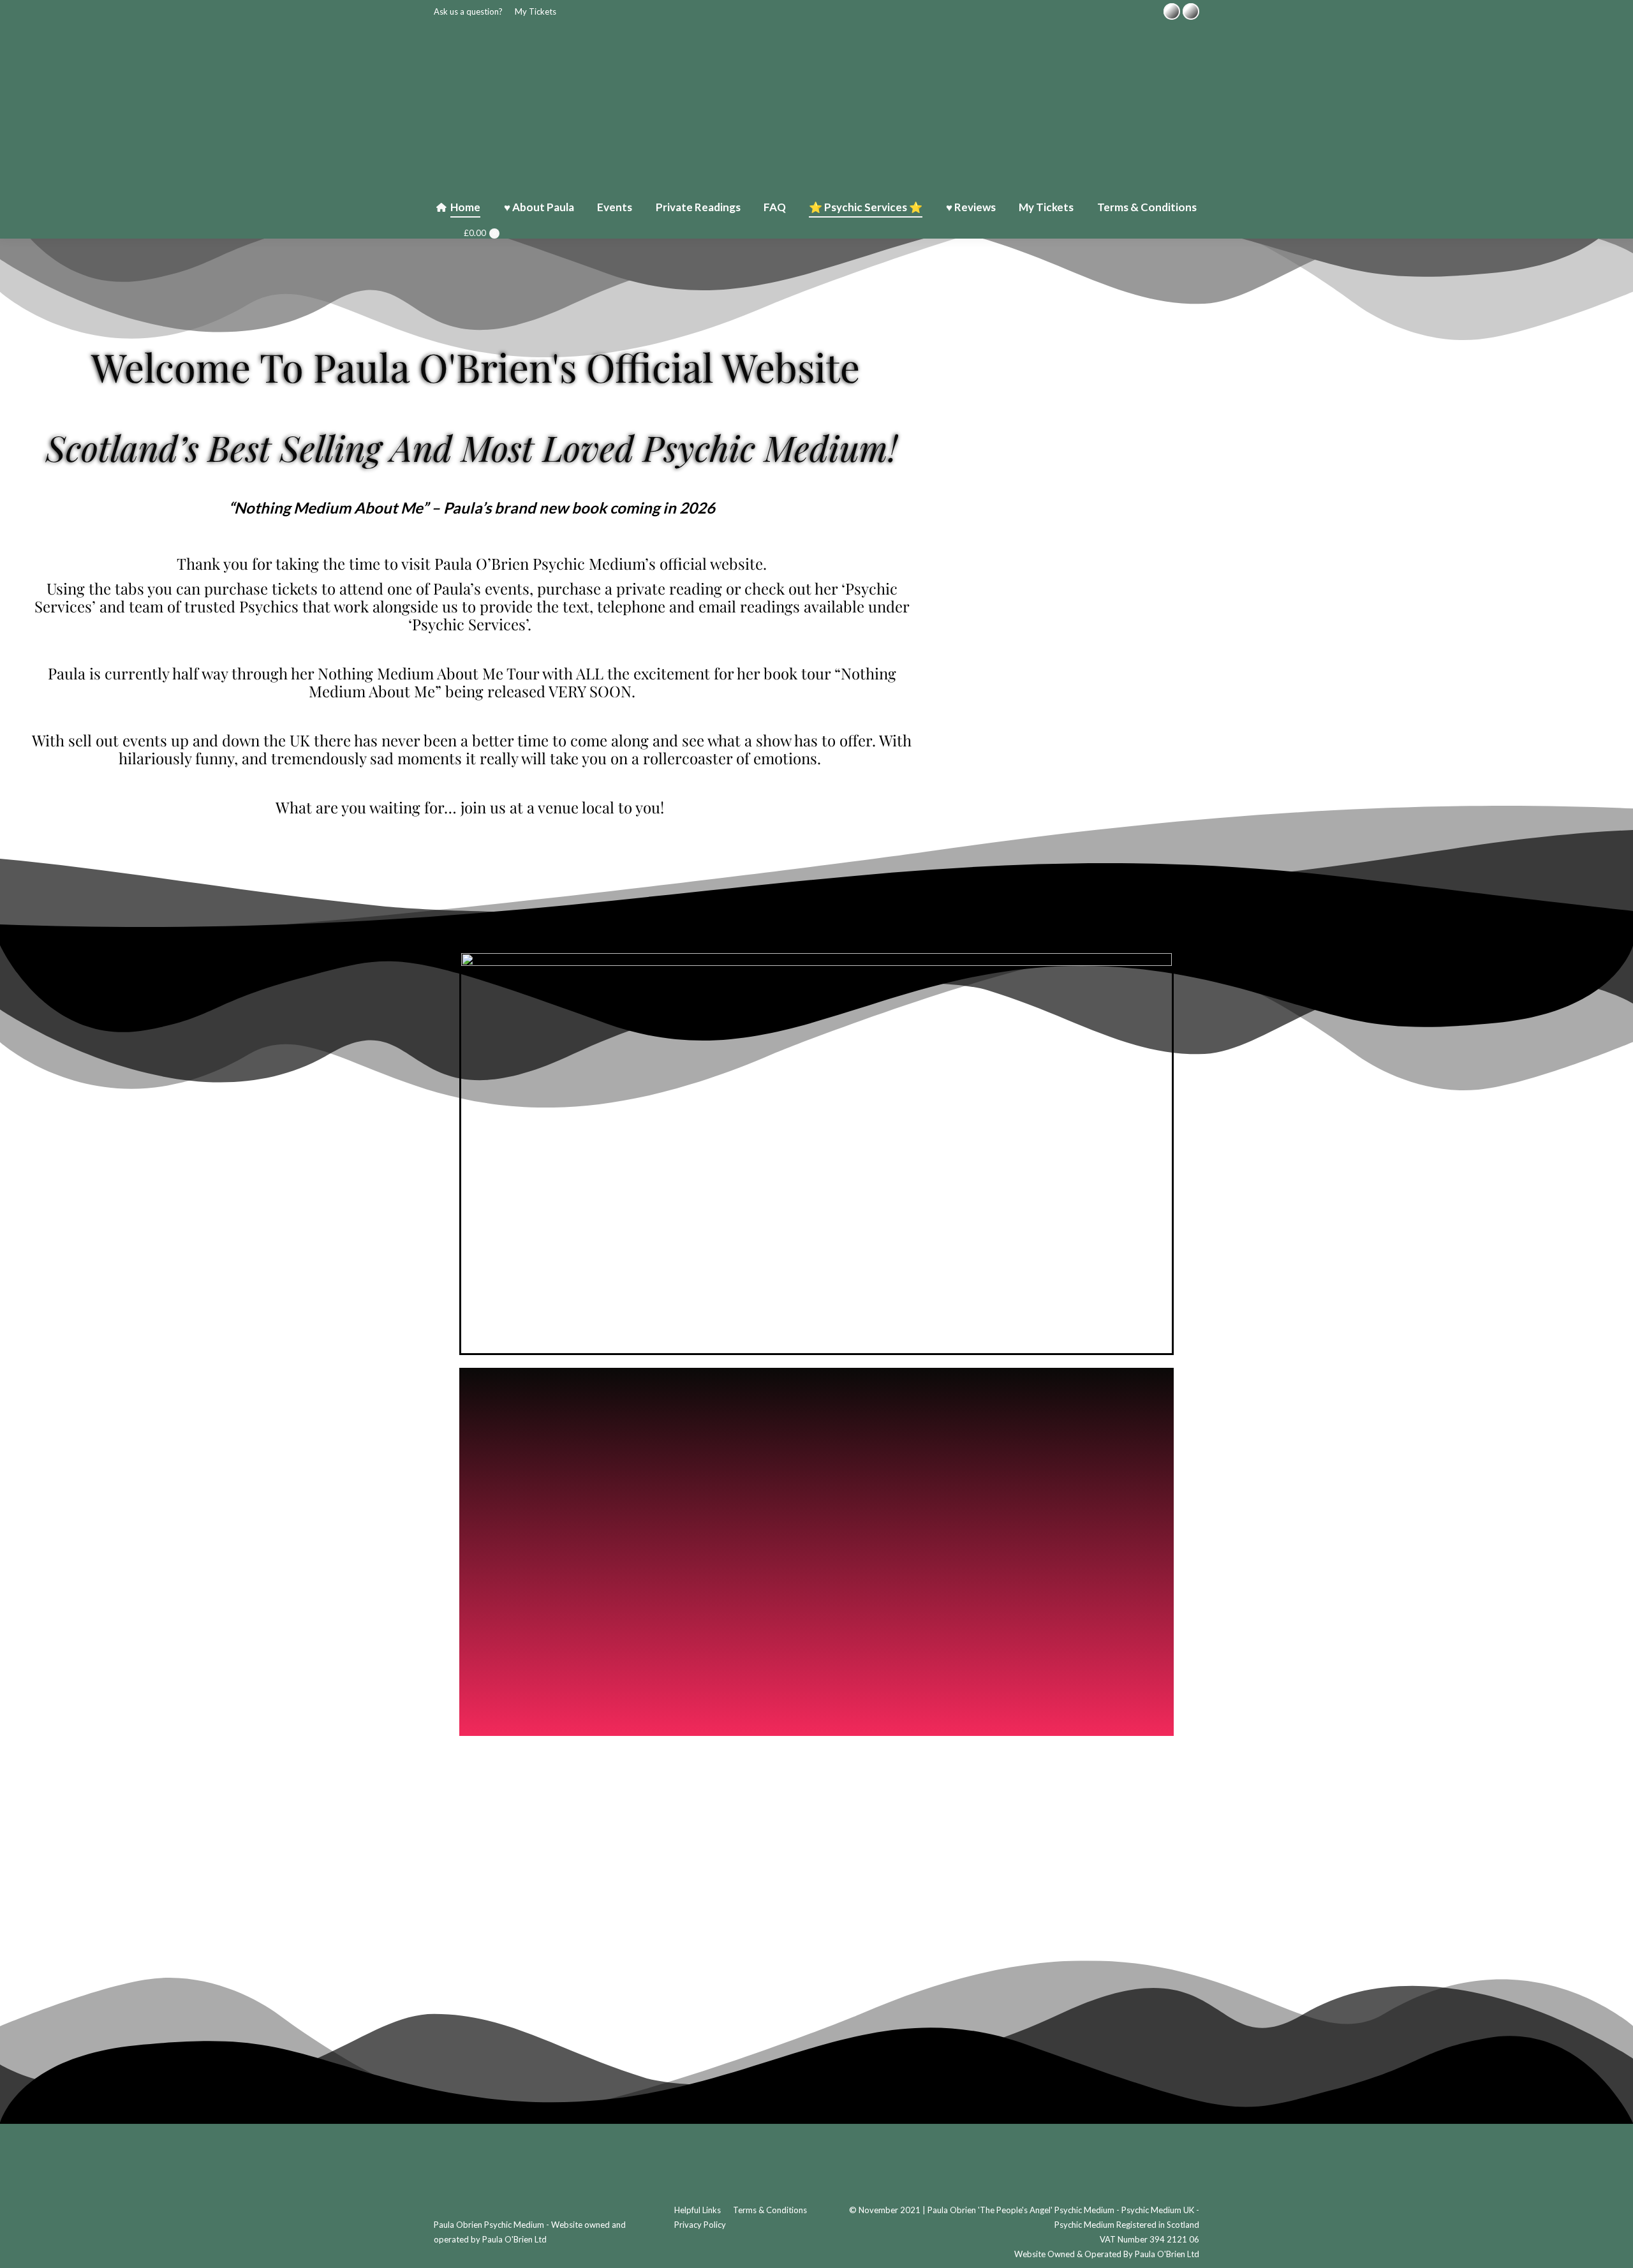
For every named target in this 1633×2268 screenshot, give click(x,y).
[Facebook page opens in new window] (1172, 11)
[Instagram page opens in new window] (1191, 11)
